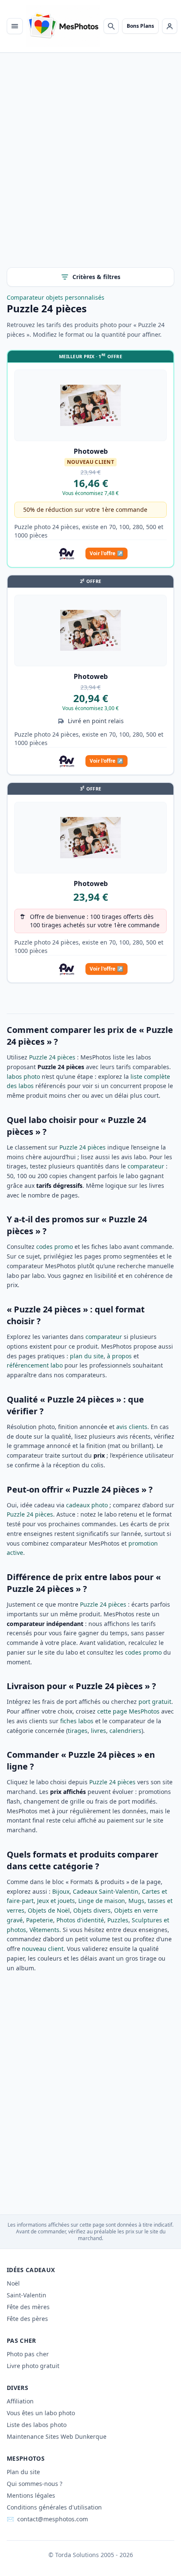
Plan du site (23, 2472)
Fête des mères (28, 2307)
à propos (119, 1356)
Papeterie (40, 1920)
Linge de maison (102, 1901)
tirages (78, 1731)
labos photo (23, 1076)
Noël (13, 2283)
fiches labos (77, 1721)
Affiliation (20, 2401)
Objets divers (92, 1910)
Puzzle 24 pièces (52, 1057)
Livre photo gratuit (33, 2366)
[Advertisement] (90, 167)
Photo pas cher (28, 2354)
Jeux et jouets (56, 1901)
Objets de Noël (49, 1910)
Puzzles (118, 1920)
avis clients (132, 1427)
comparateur (146, 1166)
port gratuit (155, 1702)
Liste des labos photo (37, 2425)
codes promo (55, 1247)
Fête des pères (27, 2319)
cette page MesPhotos (128, 1711)
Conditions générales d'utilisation (54, 2507)
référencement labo (35, 1365)
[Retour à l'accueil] (63, 26)
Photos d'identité (80, 1920)
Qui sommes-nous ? (35, 2484)
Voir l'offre (106, 553)
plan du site (87, 1356)
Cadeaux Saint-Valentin (106, 1891)
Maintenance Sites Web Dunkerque (57, 2436)
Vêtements (44, 1930)
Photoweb (91, 451)
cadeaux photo (87, 1505)
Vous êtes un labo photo (41, 2413)
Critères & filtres (96, 277)
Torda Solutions (77, 2555)
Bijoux (61, 1891)
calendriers (125, 1731)
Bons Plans (140, 26)
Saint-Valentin (27, 2295)
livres (98, 1731)
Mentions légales (31, 2495)
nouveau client (43, 1949)
